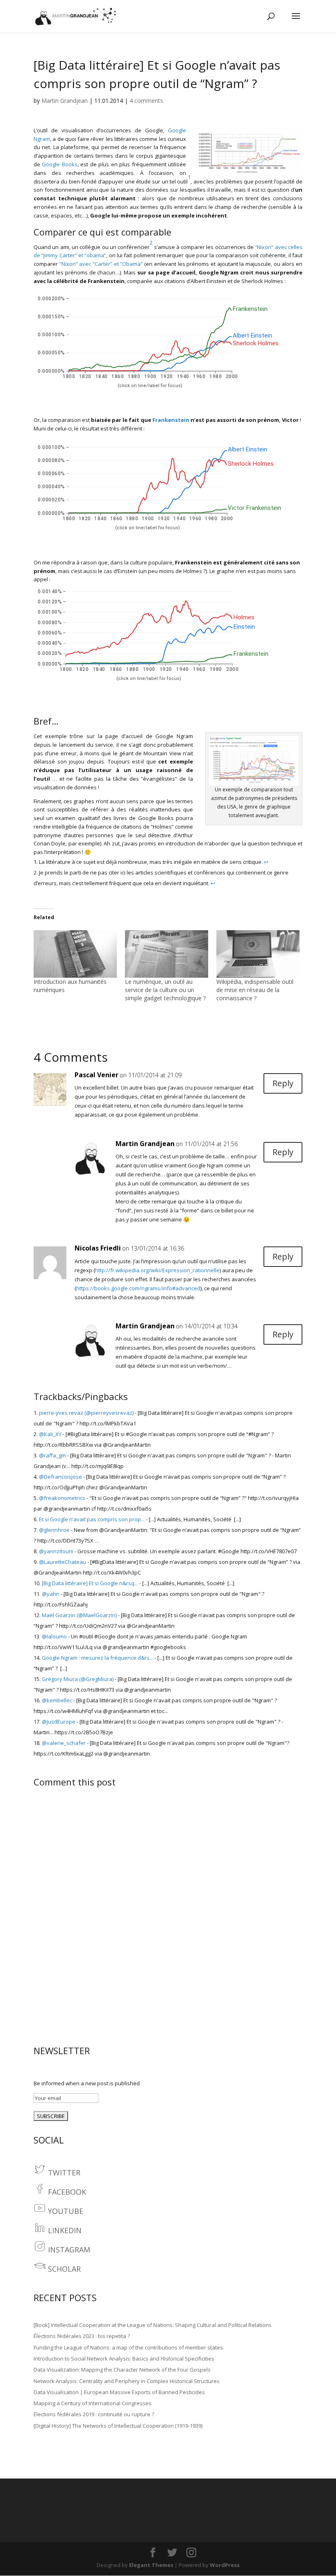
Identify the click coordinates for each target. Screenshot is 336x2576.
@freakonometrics (62, 1498)
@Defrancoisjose (60, 1477)
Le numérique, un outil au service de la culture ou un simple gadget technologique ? (165, 990)
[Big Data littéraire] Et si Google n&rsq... (90, 1583)
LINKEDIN (65, 2230)
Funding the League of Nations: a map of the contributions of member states (128, 2347)
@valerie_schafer (64, 1743)
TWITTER (64, 2173)
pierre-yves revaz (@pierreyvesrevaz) (86, 1413)
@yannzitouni (56, 1551)
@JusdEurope (59, 1722)
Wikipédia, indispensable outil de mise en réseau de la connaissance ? (255, 990)
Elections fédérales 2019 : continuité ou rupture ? (94, 2414)
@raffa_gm (52, 1455)
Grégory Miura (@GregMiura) (78, 1679)
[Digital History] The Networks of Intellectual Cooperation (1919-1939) (118, 2426)
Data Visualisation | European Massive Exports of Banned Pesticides (119, 2392)
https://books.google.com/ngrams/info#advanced (138, 1288)
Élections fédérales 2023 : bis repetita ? (82, 2336)
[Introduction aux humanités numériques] (75, 954)
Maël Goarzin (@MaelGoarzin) (79, 1615)
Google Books (59, 164)
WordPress (225, 2565)
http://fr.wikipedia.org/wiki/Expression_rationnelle (157, 1270)
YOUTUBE (66, 2211)
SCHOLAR (64, 2269)
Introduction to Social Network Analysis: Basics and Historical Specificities (124, 2359)
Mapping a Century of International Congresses (93, 2403)
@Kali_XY (50, 1434)
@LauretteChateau (62, 1562)
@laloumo (54, 1636)
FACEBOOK (67, 2192)
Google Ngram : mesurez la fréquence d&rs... (98, 1658)
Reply (283, 1083)
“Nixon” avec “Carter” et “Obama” (101, 264)
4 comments (146, 101)
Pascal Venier (96, 1075)
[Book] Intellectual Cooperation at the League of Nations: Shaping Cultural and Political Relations (153, 2325)
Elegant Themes (151, 2565)
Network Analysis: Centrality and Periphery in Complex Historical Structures (127, 2381)
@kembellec (57, 1700)
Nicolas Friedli (98, 1248)
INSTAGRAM (69, 2250)
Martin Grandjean (65, 101)
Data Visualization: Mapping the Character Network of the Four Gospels (122, 2370)
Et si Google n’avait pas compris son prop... (92, 1519)
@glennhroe (54, 1530)
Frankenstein (171, 420)
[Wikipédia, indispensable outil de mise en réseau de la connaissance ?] (258, 954)
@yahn (51, 1594)
